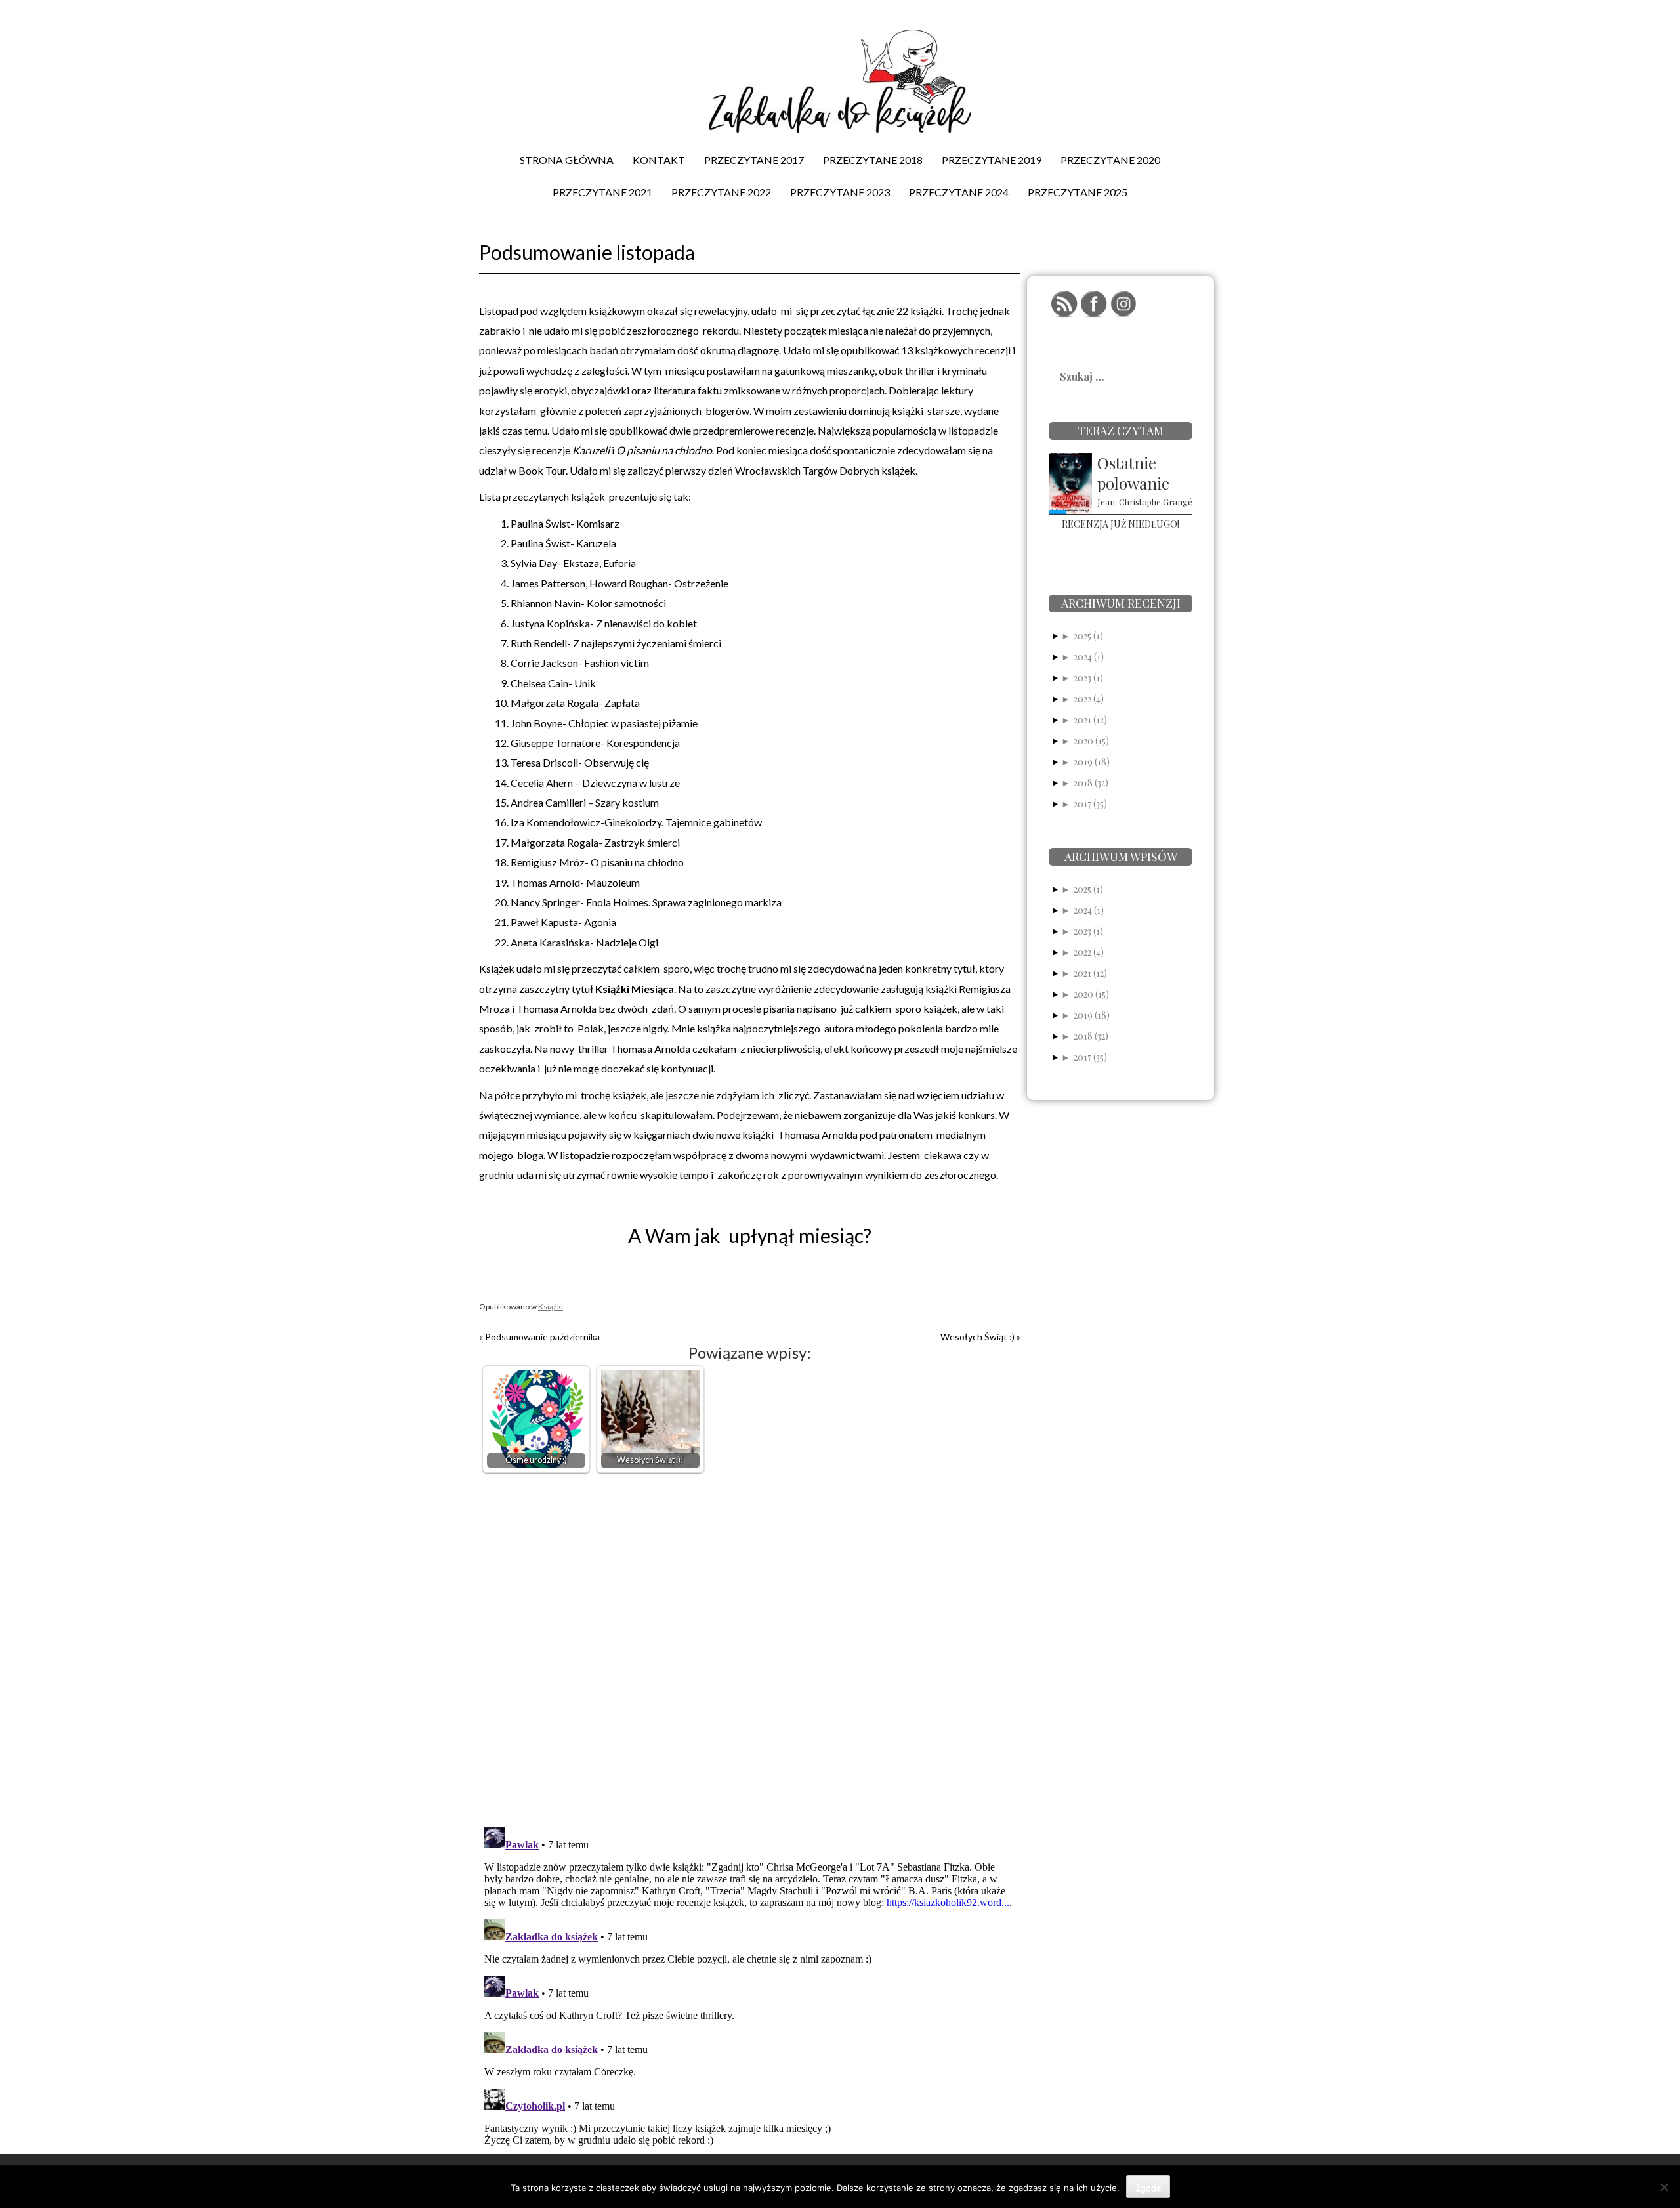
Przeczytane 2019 (992, 160)
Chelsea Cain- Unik (553, 683)
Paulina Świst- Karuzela (563, 543)
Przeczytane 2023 (840, 192)
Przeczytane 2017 (754, 160)
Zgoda (1148, 2188)
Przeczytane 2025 (1078, 192)
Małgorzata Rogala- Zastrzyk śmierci (595, 842)
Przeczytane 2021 (602, 192)
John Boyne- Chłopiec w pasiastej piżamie (604, 723)
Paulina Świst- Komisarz (565, 523)
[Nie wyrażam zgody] (1664, 2187)
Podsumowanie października (542, 1337)
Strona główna (567, 160)
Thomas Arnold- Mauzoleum (575, 882)
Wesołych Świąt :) (977, 1337)
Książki (551, 1306)
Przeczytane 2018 (873, 160)
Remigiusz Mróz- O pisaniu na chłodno (597, 862)
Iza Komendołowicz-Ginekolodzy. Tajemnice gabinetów (636, 822)
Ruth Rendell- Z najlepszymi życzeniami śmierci (616, 643)
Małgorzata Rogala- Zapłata (575, 703)
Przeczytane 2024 (959, 192)
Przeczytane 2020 (1110, 160)
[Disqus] (750, 1647)
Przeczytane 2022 (721, 192)
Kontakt (659, 160)
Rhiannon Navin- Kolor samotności (588, 603)
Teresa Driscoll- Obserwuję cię (580, 762)
